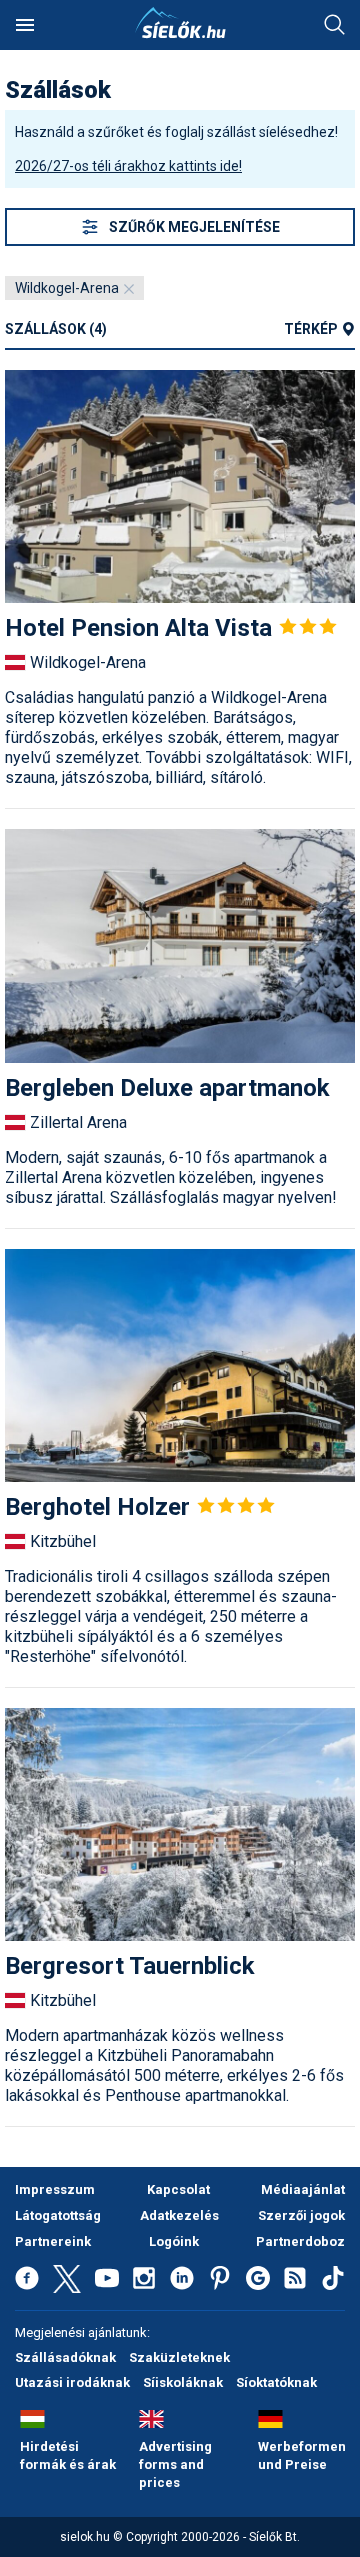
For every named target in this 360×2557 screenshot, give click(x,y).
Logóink (174, 2241)
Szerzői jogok (301, 2215)
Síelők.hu (180, 23)
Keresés (335, 25)
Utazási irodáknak (72, 2382)
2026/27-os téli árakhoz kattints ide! (128, 166)
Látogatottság (58, 2215)
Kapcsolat (178, 2189)
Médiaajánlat (303, 2189)
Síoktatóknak (276, 2382)
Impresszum (55, 2189)
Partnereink (53, 2241)
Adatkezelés (179, 2215)
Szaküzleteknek (179, 2357)
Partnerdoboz (300, 2241)
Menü (25, 25)
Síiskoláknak (183, 2382)
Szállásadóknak (65, 2357)
